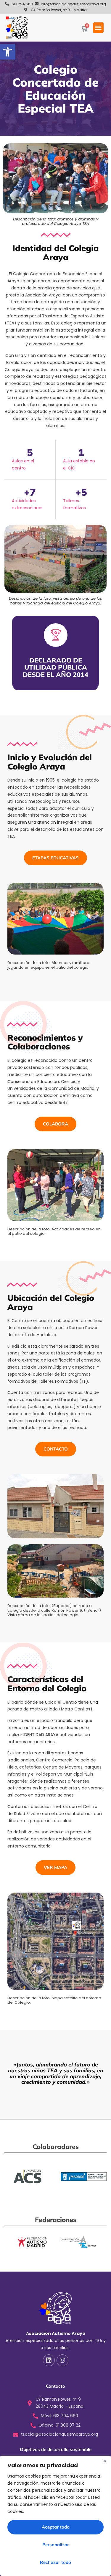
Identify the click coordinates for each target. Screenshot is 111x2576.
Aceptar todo (56, 2527)
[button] (8, 52)
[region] (55, 2516)
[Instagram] (62, 2360)
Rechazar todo (55, 2562)
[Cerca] (105, 2461)
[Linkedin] (49, 2360)
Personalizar (56, 2545)
